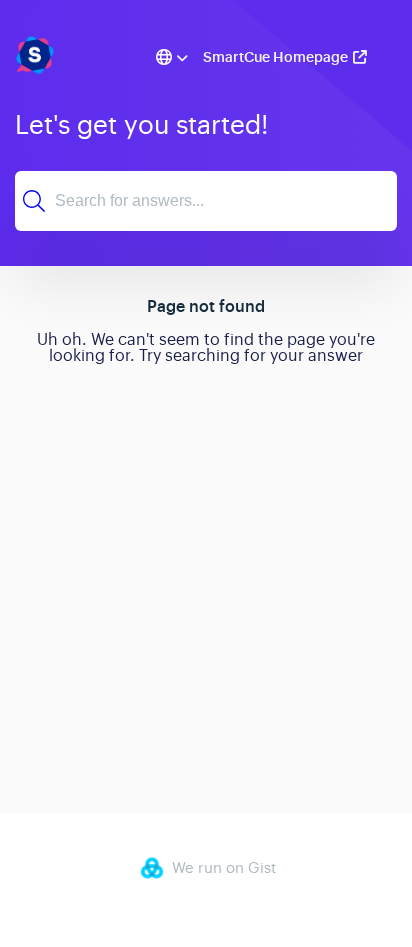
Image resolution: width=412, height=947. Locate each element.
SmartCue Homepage (275, 57)
